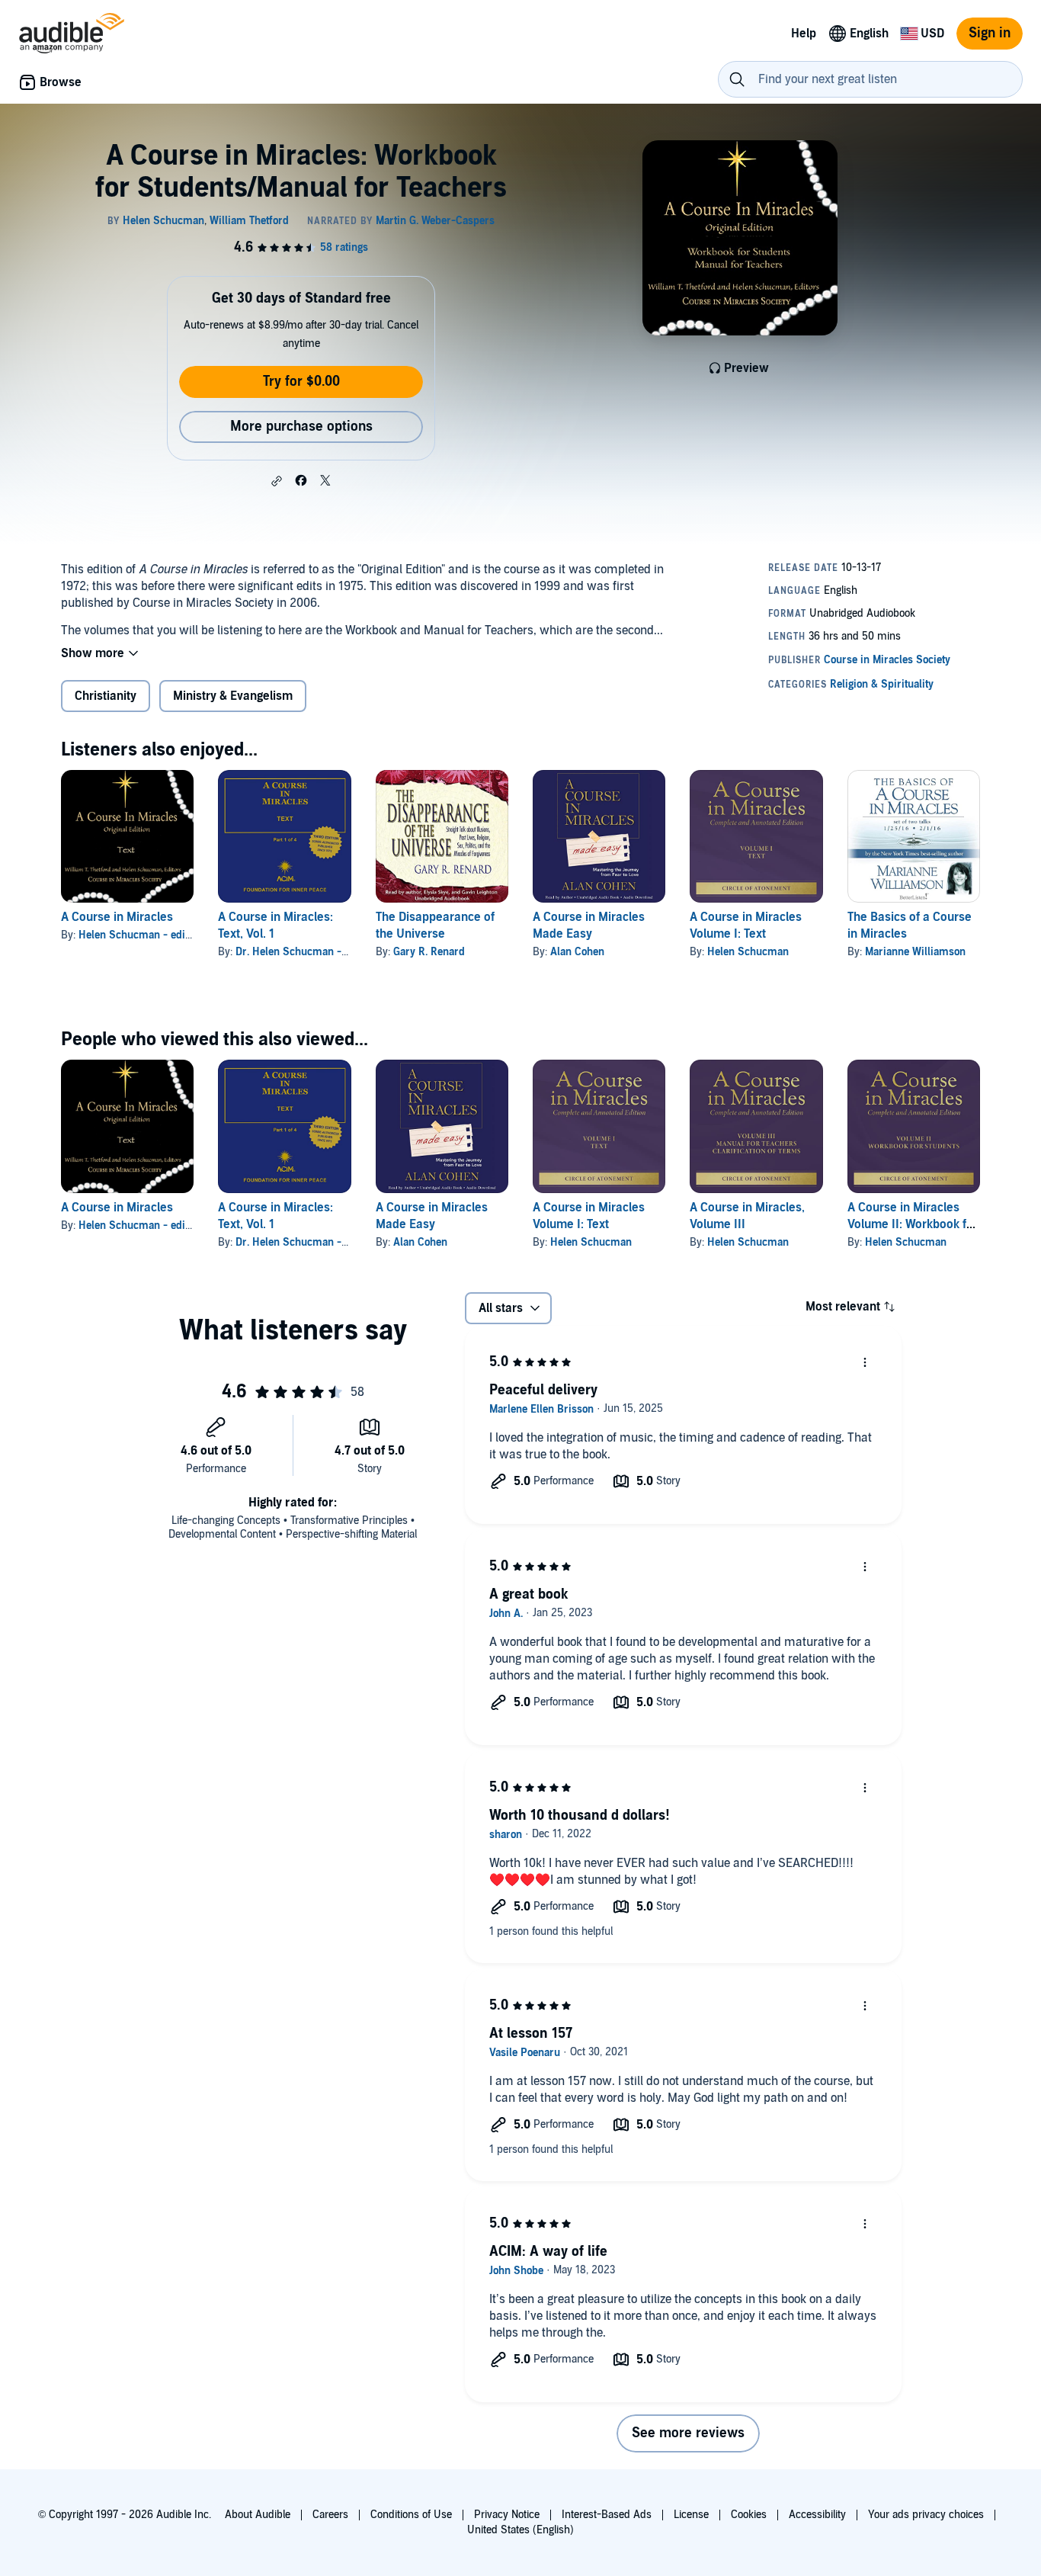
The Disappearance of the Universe (435, 925)
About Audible (258, 2515)
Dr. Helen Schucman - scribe (305, 952)
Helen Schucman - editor (138, 935)
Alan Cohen (577, 952)
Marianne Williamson (915, 952)
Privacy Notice (507, 2515)
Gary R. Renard (429, 952)
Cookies (749, 2515)
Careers (330, 2515)
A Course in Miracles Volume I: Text (746, 925)
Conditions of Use (411, 2515)
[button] (277, 481)
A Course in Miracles (117, 917)
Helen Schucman (748, 952)
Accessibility (817, 2515)
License (691, 2515)
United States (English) (520, 2530)
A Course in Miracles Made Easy (589, 925)
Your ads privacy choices (926, 2515)
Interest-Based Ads (607, 2515)
